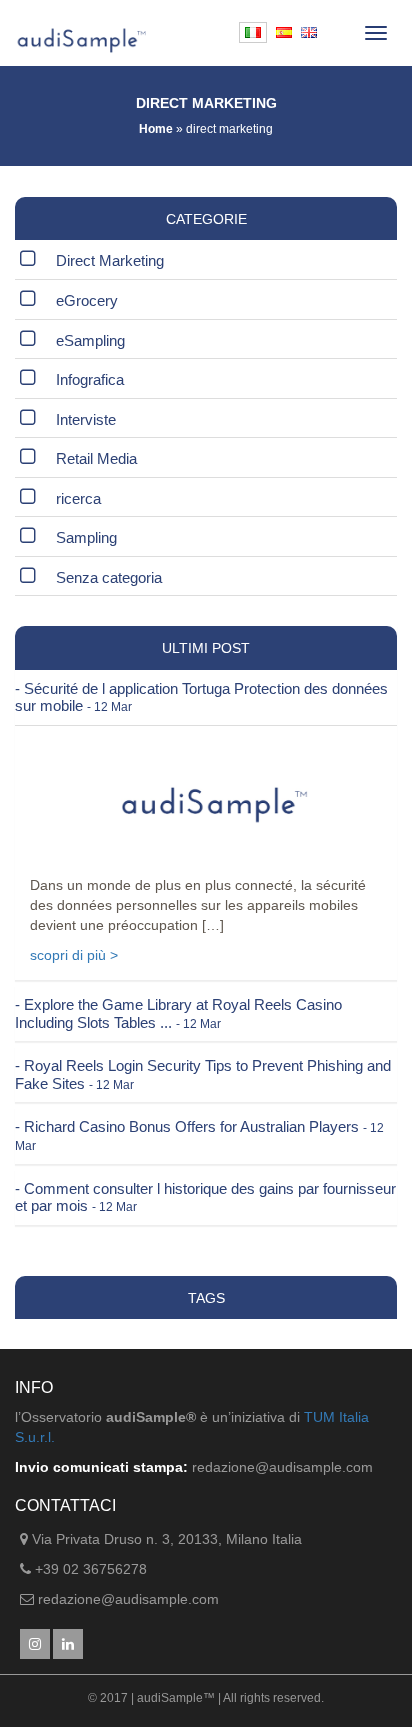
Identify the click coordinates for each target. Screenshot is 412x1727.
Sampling (86, 537)
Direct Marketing (110, 260)
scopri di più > (74, 955)
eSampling (90, 340)
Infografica (90, 379)
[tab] (206, 697)
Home (156, 129)
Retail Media (96, 458)
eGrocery (87, 300)
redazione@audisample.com (128, 1599)
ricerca (78, 498)
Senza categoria (109, 577)
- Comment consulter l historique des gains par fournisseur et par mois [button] (205, 1197)
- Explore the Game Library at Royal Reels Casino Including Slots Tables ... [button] (178, 1013)
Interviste (86, 419)
